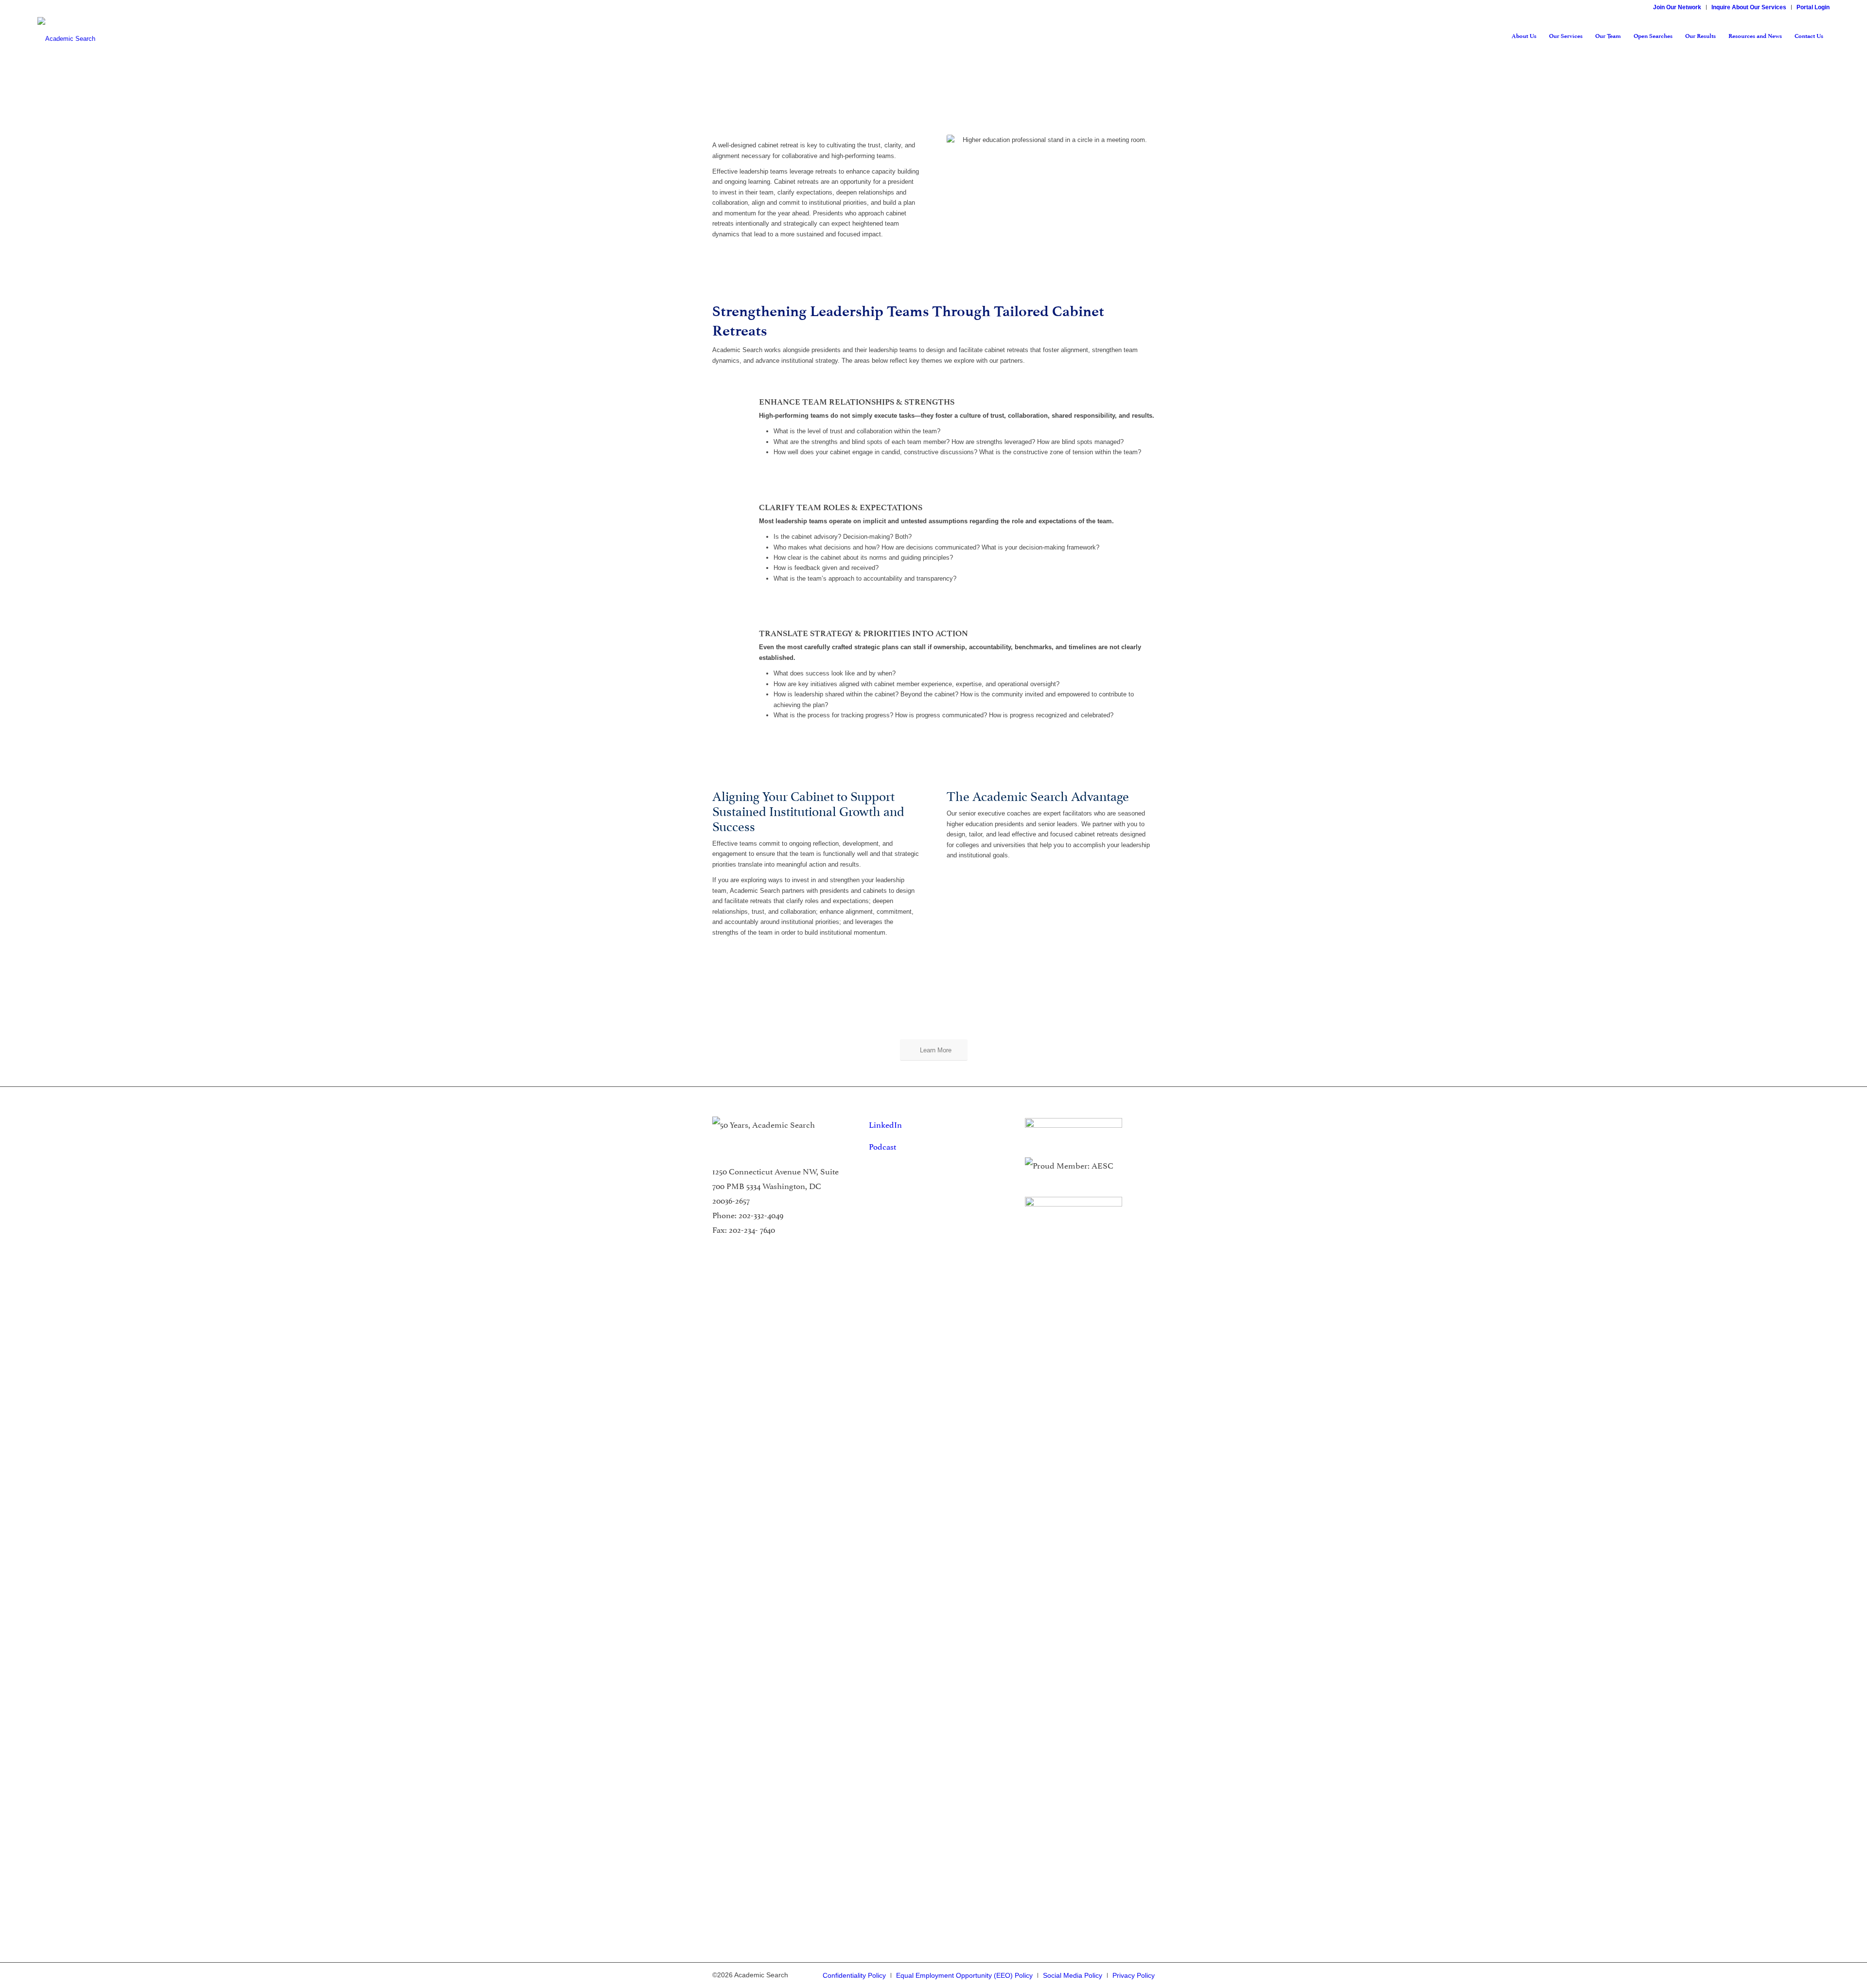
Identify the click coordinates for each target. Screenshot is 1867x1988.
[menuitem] (1677, 7)
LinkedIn (885, 1124)
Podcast (882, 1146)
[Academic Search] (66, 36)
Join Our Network (1677, 7)
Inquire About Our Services (1749, 7)
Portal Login (1813, 7)
